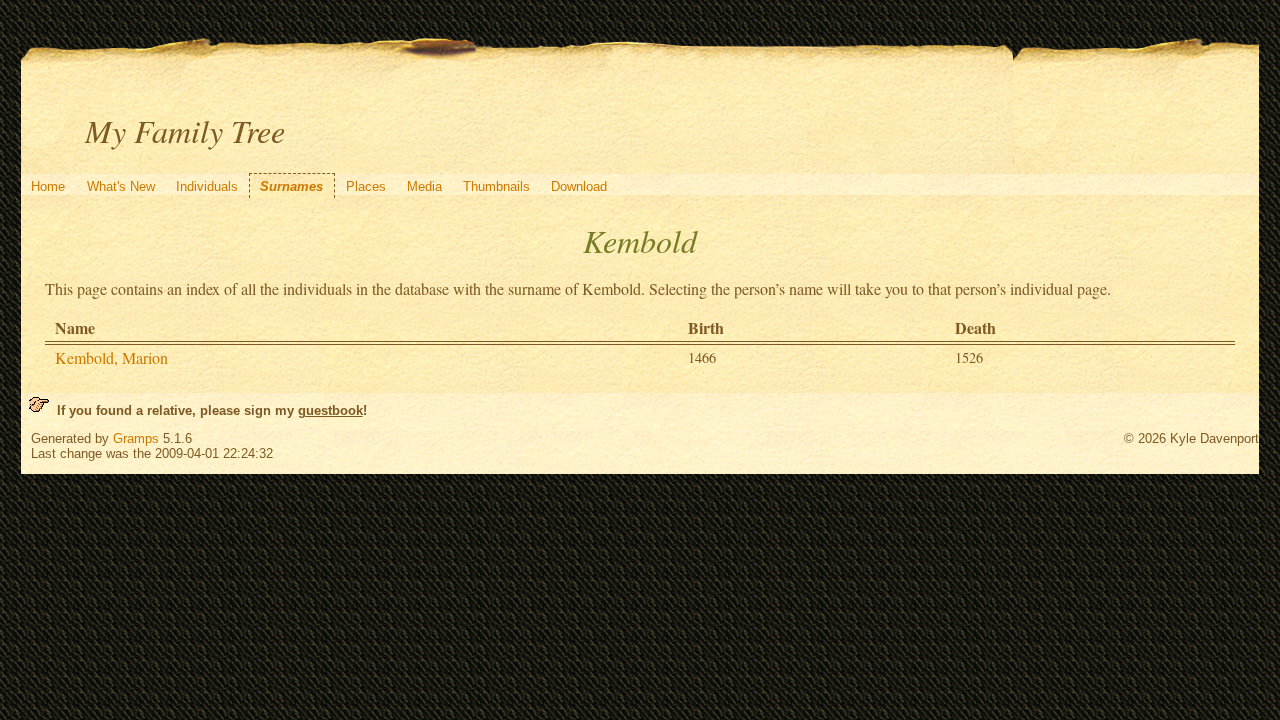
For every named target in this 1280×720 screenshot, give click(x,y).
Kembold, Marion (111, 357)
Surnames (291, 186)
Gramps (136, 438)
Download (579, 186)
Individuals (207, 186)
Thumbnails (496, 186)
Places (366, 186)
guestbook (330, 410)
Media (424, 186)
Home (48, 186)
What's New (121, 186)
